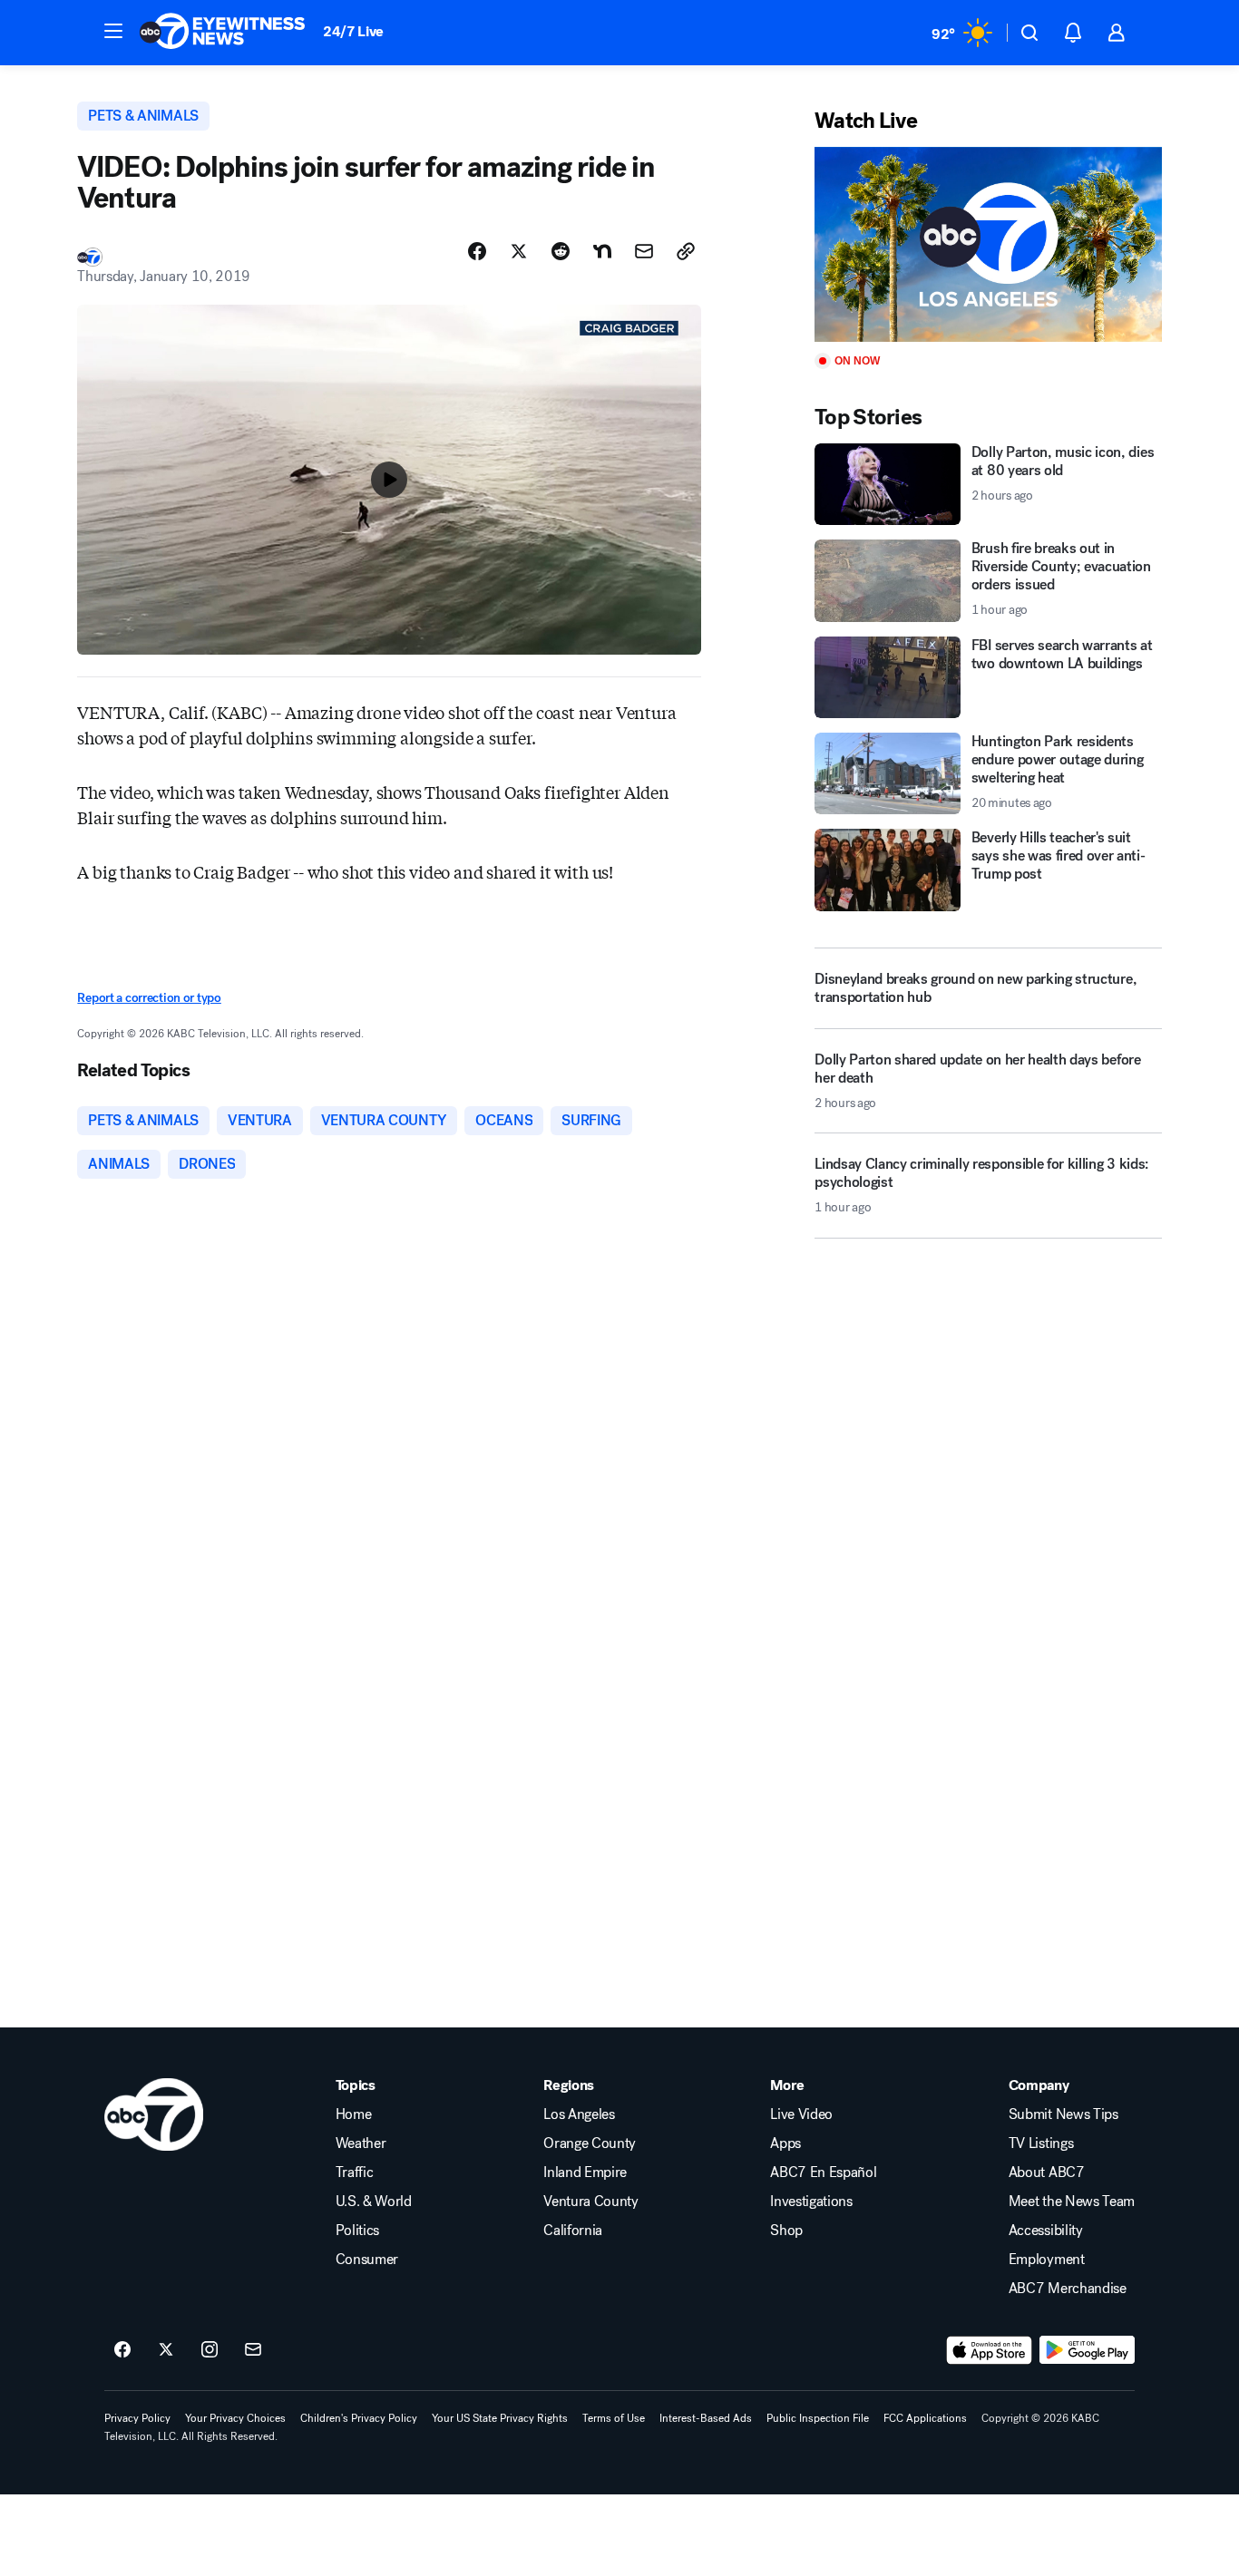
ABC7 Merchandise (1068, 2289)
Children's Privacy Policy (359, 2418)
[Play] (988, 244)
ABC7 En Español (823, 2173)
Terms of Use (614, 2418)
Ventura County (591, 2202)
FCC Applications (925, 2418)
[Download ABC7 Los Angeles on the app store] (990, 2350)
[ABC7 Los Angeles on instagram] (210, 2350)
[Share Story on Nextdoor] (602, 251)
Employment (1047, 2260)
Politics (357, 2231)
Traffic (355, 2173)
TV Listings (1041, 2143)
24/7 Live (353, 31)
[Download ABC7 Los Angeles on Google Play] (1087, 2350)
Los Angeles (579, 2114)
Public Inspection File (818, 2418)
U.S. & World (374, 2202)
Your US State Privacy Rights (500, 2418)
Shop (786, 2231)
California (573, 2231)
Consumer (367, 2260)
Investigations (811, 2202)
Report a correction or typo (149, 998)
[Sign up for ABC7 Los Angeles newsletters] (253, 2350)
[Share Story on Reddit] (561, 251)
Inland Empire (585, 2173)
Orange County (590, 2143)
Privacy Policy (137, 2418)
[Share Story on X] (519, 251)
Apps (785, 2143)
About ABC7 (1047, 2173)
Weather (361, 2143)
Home (354, 2114)
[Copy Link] (686, 251)
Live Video (801, 2114)
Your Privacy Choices (235, 2418)
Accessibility (1046, 2231)
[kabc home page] (154, 2114)
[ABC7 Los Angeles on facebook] (122, 2350)
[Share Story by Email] (644, 251)
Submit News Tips (1063, 2114)
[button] (113, 31)
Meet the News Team (1072, 2202)
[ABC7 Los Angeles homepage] (222, 33)
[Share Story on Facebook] (477, 251)
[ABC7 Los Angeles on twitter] (166, 2350)
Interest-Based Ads (706, 2418)
